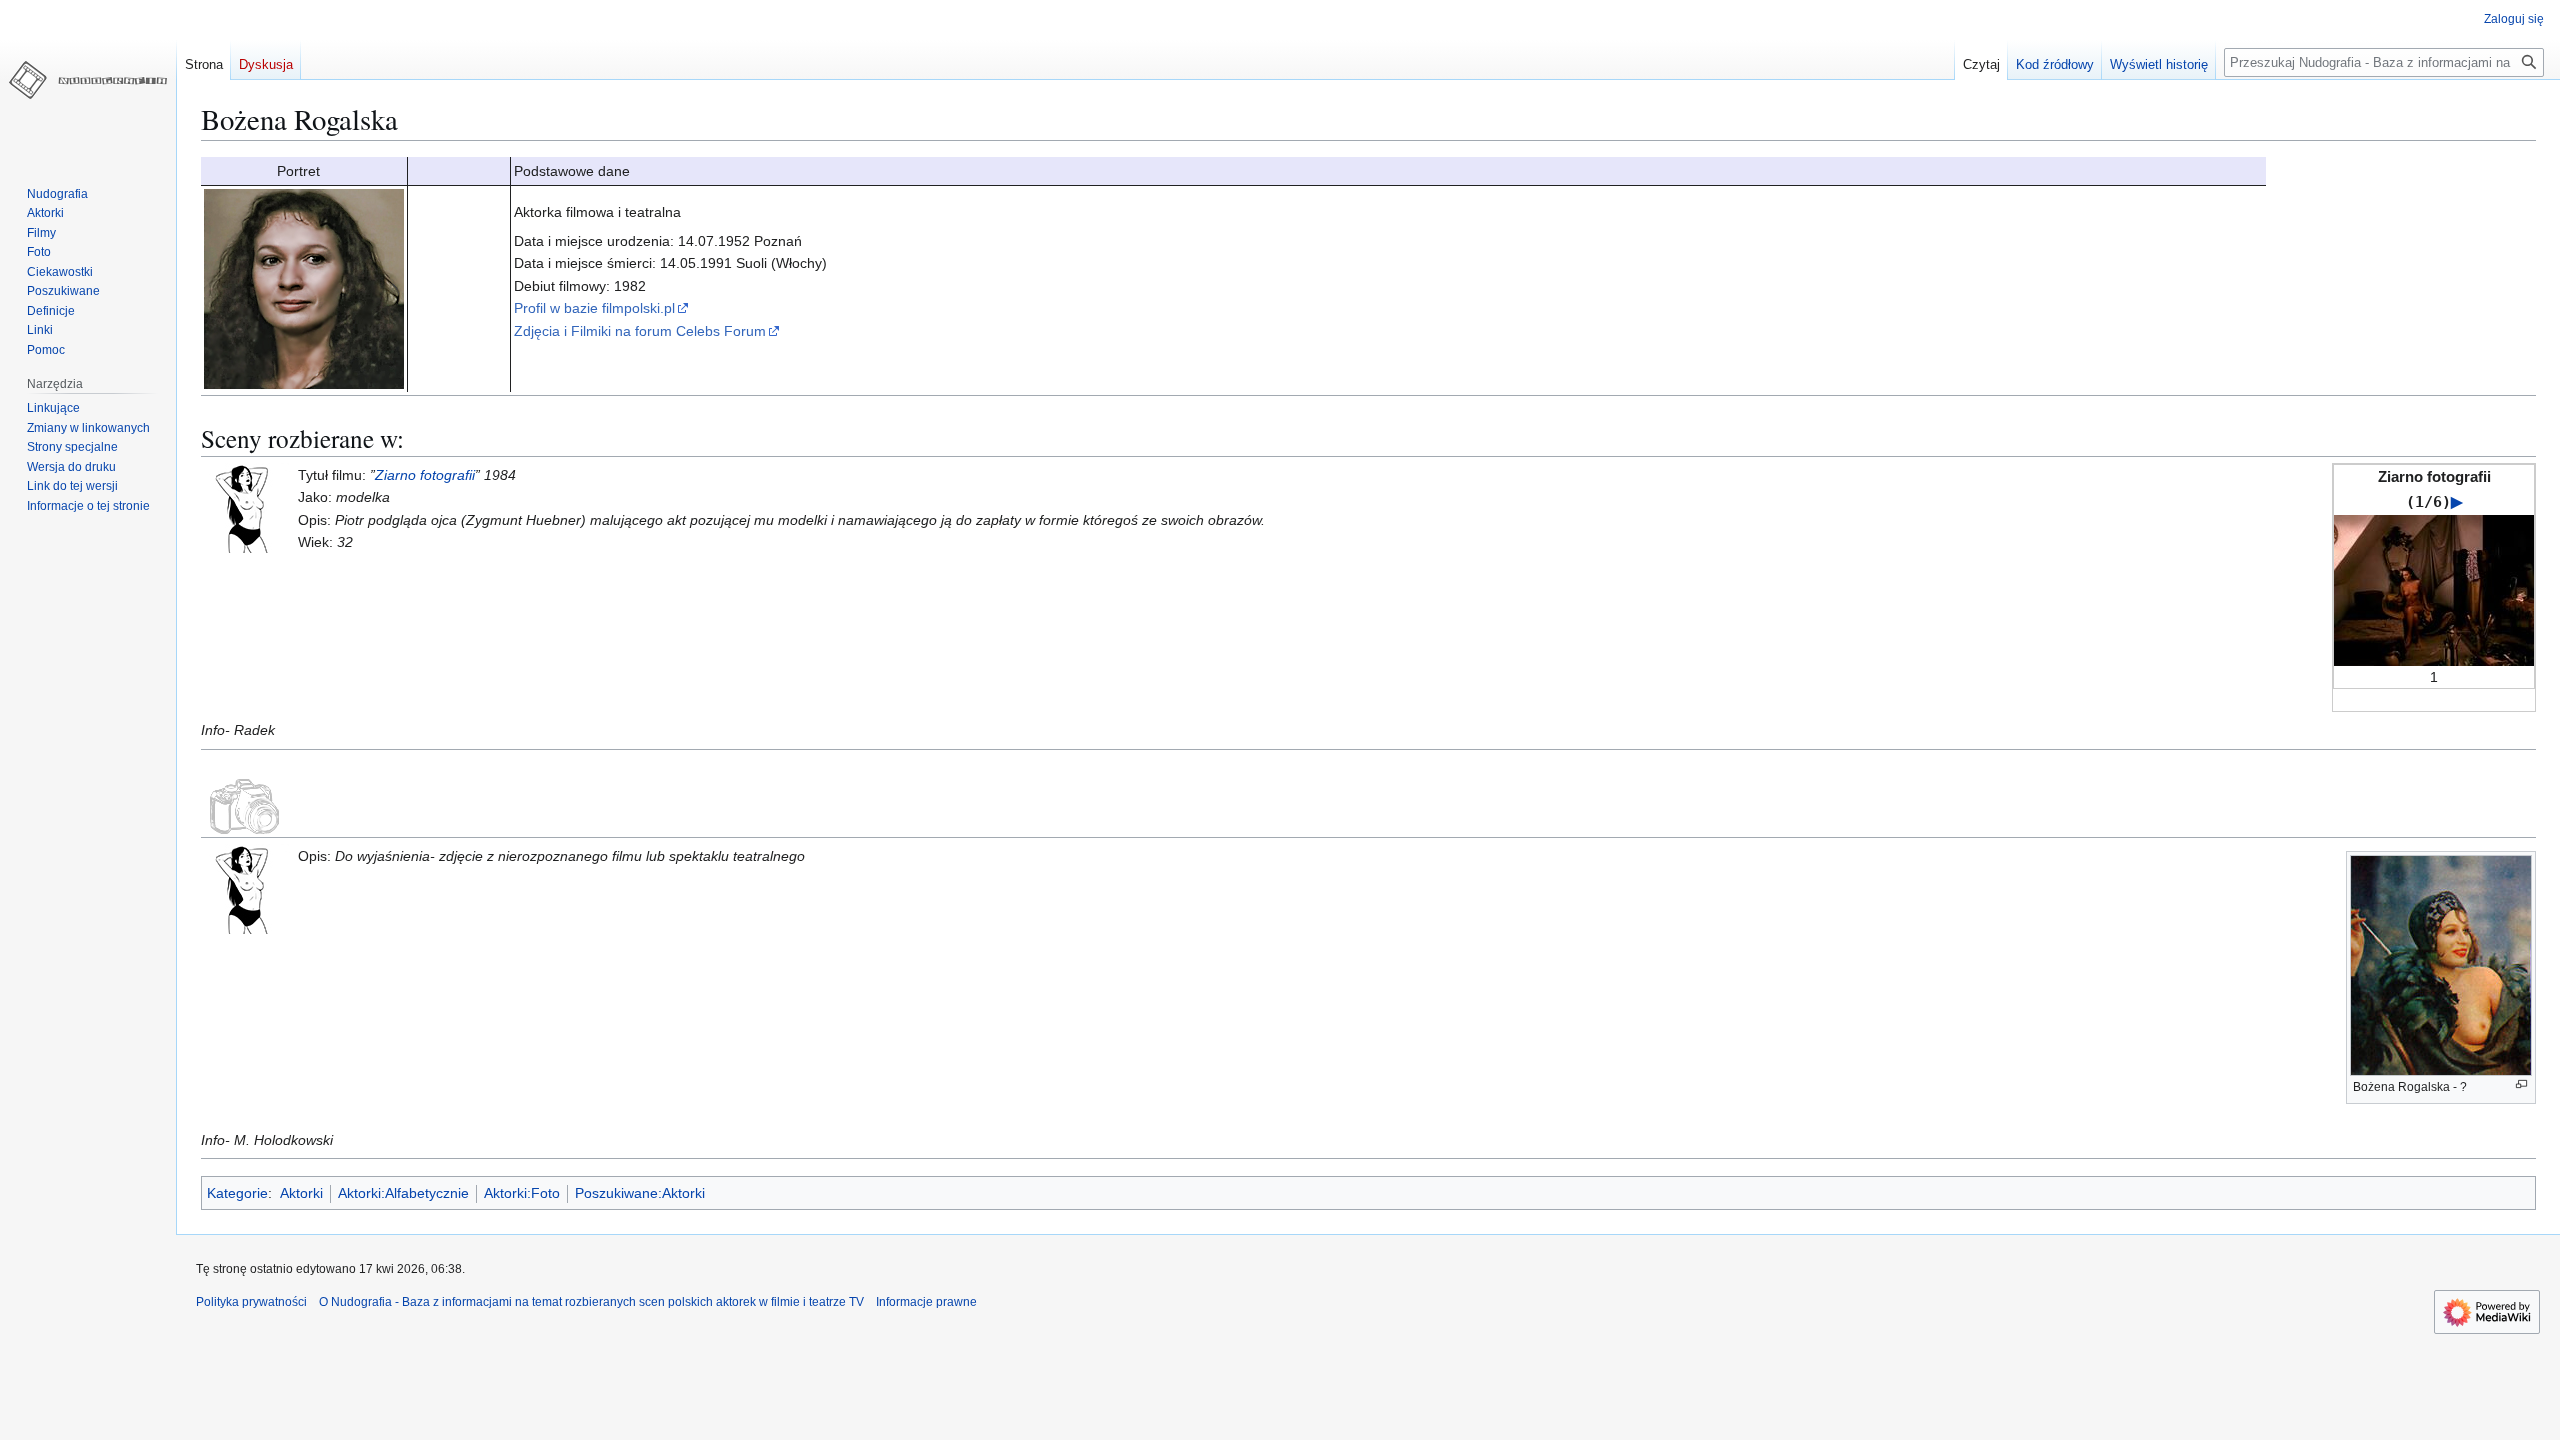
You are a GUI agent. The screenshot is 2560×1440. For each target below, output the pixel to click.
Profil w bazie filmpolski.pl (594, 308)
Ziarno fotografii (425, 475)
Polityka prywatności (251, 1302)
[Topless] (246, 507)
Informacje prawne (926, 1302)
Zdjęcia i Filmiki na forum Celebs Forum (640, 331)
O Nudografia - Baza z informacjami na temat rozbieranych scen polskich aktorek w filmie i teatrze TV (591, 1302)
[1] (2434, 589)
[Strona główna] (88, 80)
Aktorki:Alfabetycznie (403, 1193)
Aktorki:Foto (522, 1193)
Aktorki (301, 1193)
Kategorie (237, 1193)
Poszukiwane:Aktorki (640, 1193)
